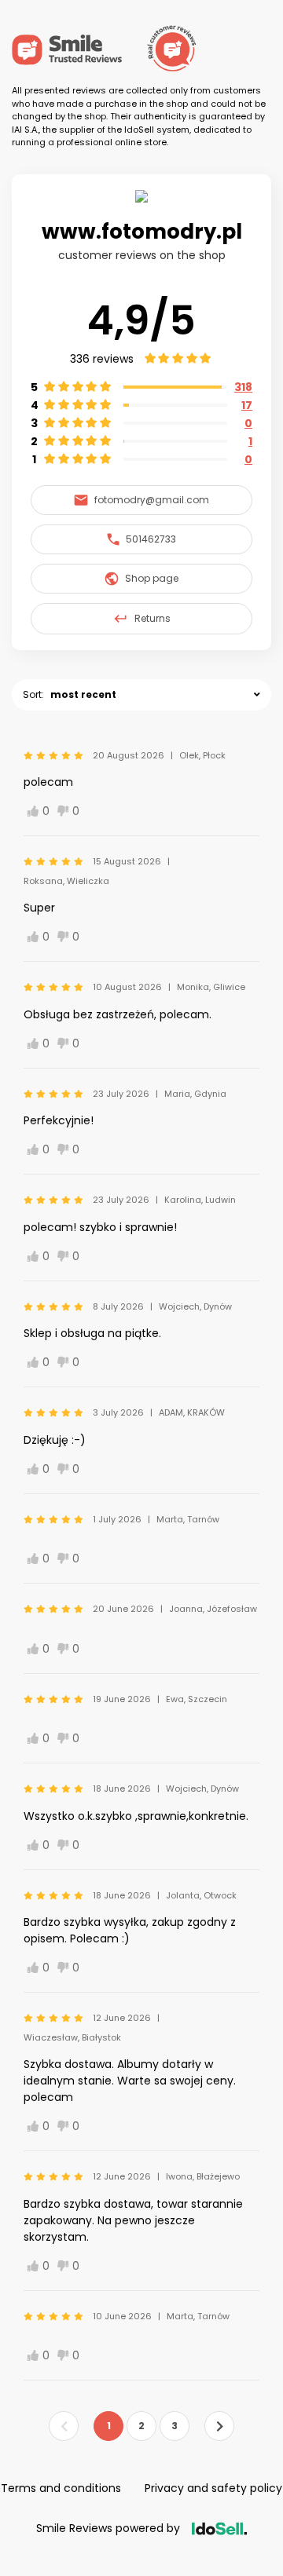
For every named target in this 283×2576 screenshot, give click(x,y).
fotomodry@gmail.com (152, 500)
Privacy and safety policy (213, 2488)
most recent (83, 694)
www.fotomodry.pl (142, 232)
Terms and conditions (61, 2488)
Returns (153, 618)
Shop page (152, 578)
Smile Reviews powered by (108, 2528)
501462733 (151, 539)
